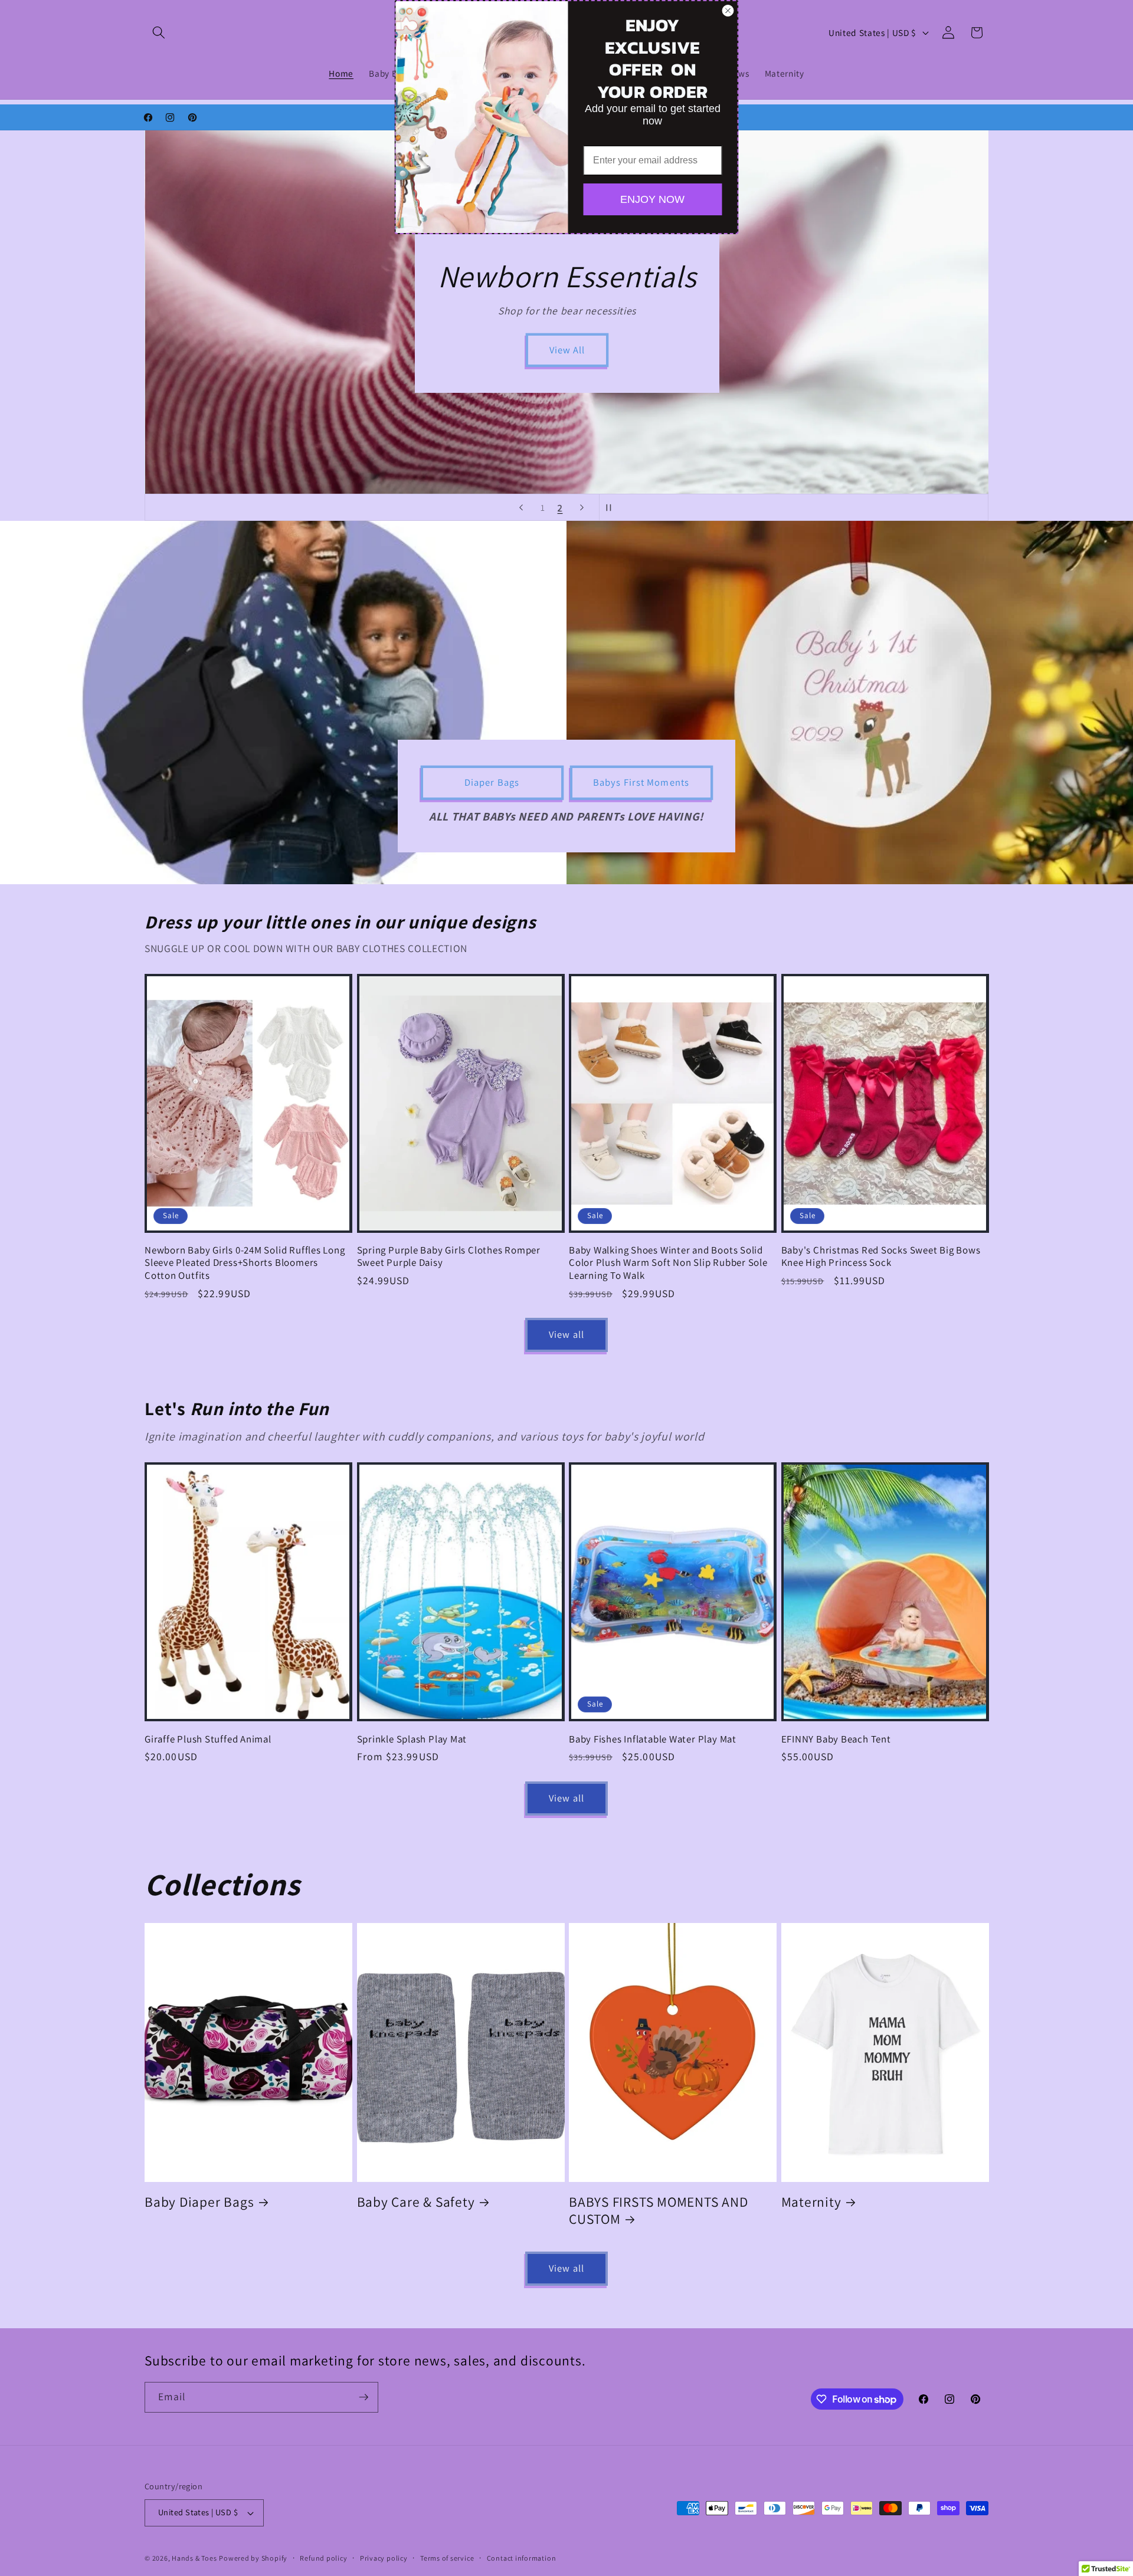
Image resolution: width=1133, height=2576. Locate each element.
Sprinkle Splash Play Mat (412, 1739)
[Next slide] (582, 507)
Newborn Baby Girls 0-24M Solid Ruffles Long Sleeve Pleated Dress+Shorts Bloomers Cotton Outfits (245, 1263)
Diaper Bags (492, 782)
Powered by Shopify (253, 2558)
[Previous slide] (521, 507)
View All (567, 350)
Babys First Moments (641, 782)
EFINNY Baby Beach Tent (836, 1739)
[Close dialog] (728, 11)
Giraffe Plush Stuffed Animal (208, 1739)
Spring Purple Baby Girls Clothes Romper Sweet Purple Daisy (449, 1256)
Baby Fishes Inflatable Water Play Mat (653, 1739)
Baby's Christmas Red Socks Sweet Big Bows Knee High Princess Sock (881, 1256)
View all (566, 1334)
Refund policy (323, 2558)
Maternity (811, 2202)
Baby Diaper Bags (199, 2202)
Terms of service (447, 2558)
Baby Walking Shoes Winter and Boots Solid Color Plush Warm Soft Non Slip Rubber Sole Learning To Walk (668, 1263)
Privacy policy (384, 2558)
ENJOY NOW (652, 199)
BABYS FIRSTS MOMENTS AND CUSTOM (659, 2211)
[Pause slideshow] (612, 507)
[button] (159, 32)
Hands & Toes (194, 2558)
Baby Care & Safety (416, 2202)
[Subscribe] (364, 2397)
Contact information (522, 2558)
